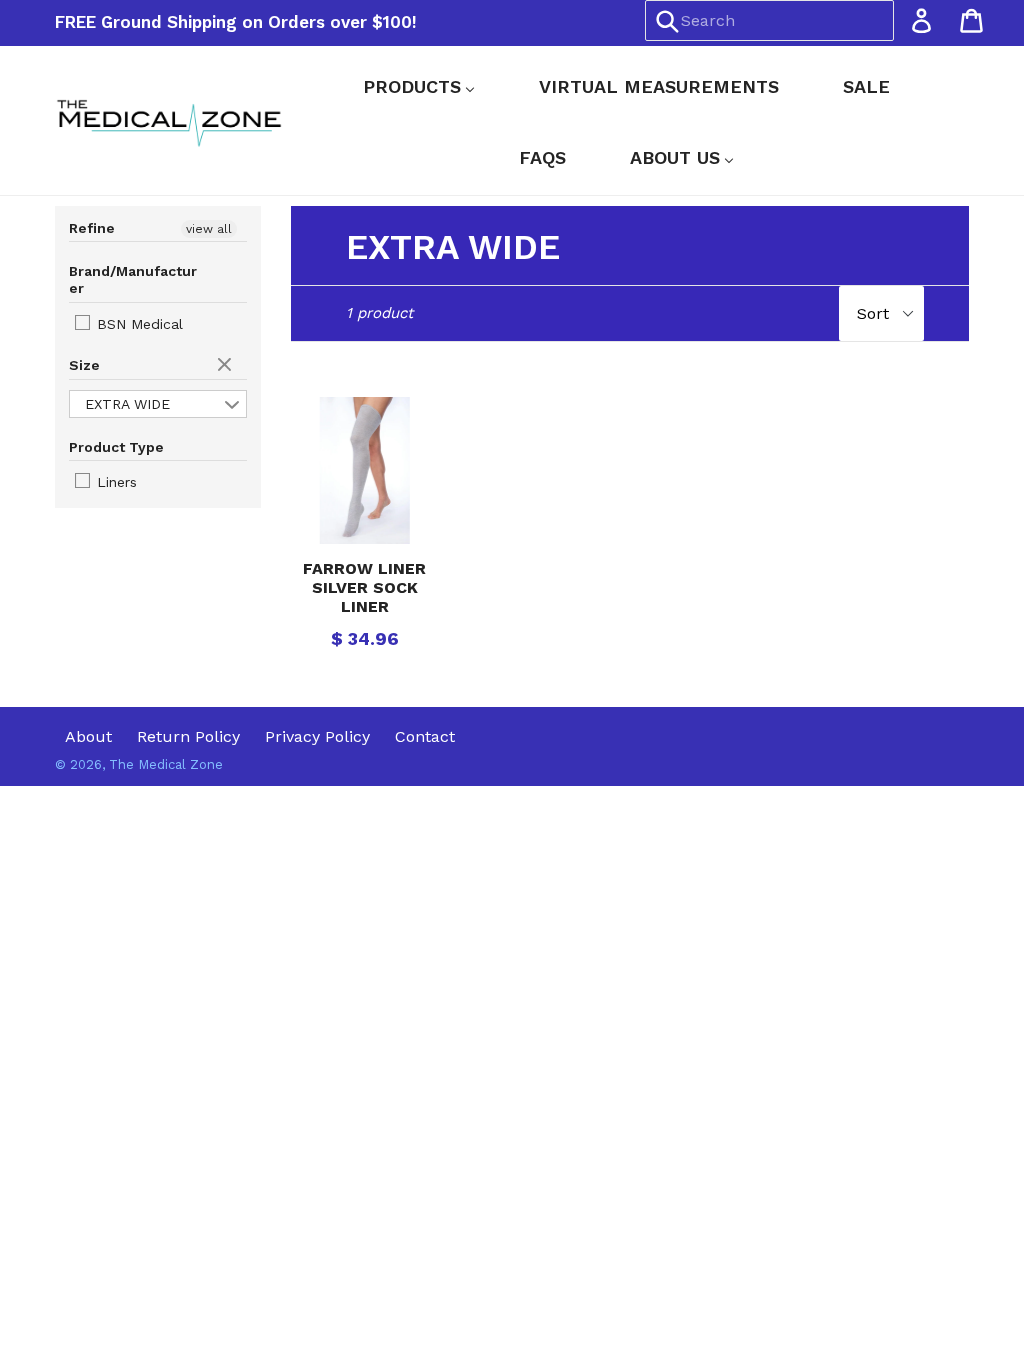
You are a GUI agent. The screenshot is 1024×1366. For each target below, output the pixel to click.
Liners (114, 482)
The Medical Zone (166, 764)
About (88, 736)
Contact (425, 736)
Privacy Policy (317, 736)
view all (209, 229)
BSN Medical (137, 324)
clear (227, 366)
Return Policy (188, 736)
